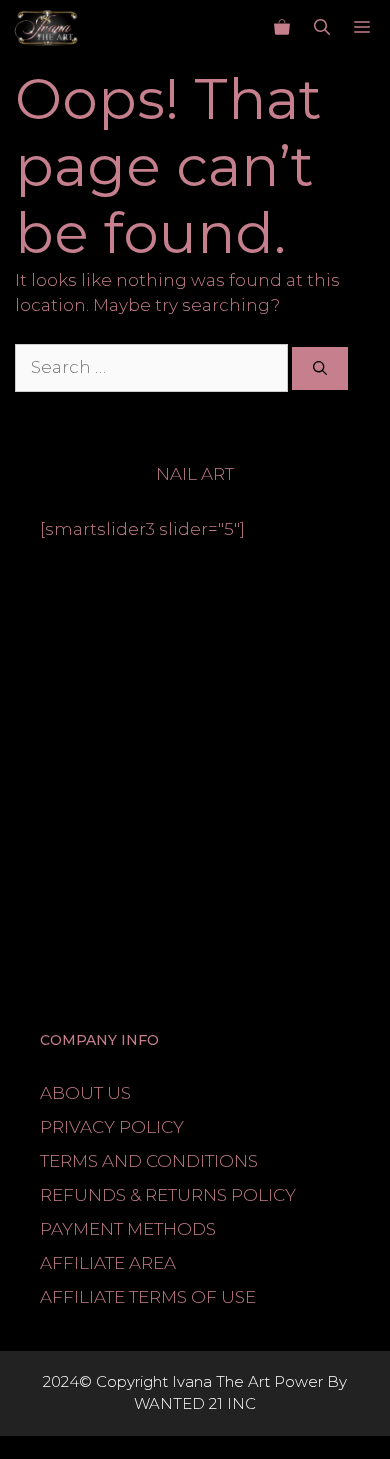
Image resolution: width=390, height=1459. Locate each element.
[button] (322, 28)
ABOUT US (85, 1093)
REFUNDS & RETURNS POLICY (168, 1195)
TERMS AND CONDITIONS (149, 1161)
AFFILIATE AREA (108, 1263)
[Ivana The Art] (47, 28)
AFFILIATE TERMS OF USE (148, 1297)
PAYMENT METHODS (128, 1229)
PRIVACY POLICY (112, 1127)
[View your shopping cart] (282, 28)
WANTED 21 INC (195, 1403)
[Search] (320, 368)
